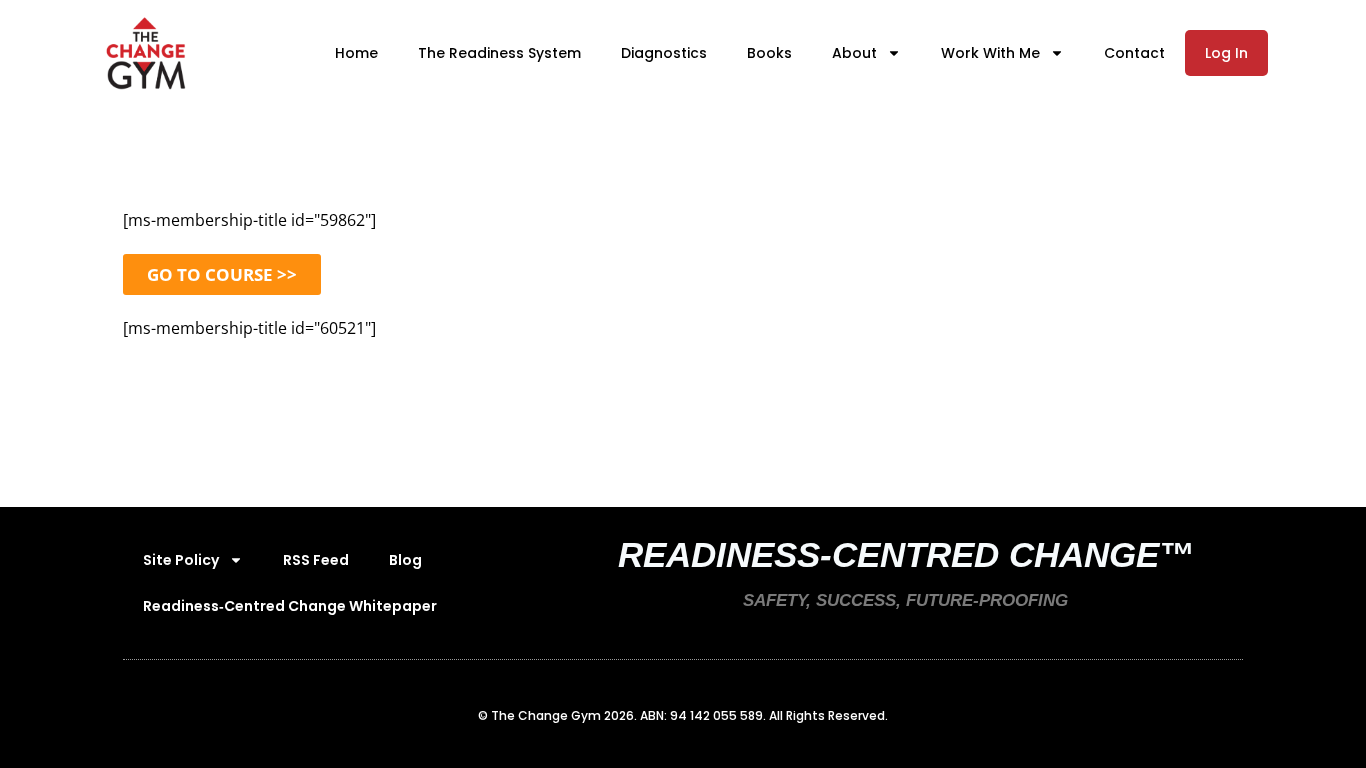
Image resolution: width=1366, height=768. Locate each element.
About (854, 53)
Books (769, 53)
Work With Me (990, 53)
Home (356, 53)
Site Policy (181, 560)
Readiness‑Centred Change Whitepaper (290, 606)
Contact (1134, 53)
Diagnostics (664, 53)
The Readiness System (499, 53)
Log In (1226, 53)
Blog (405, 560)
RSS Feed (316, 560)
